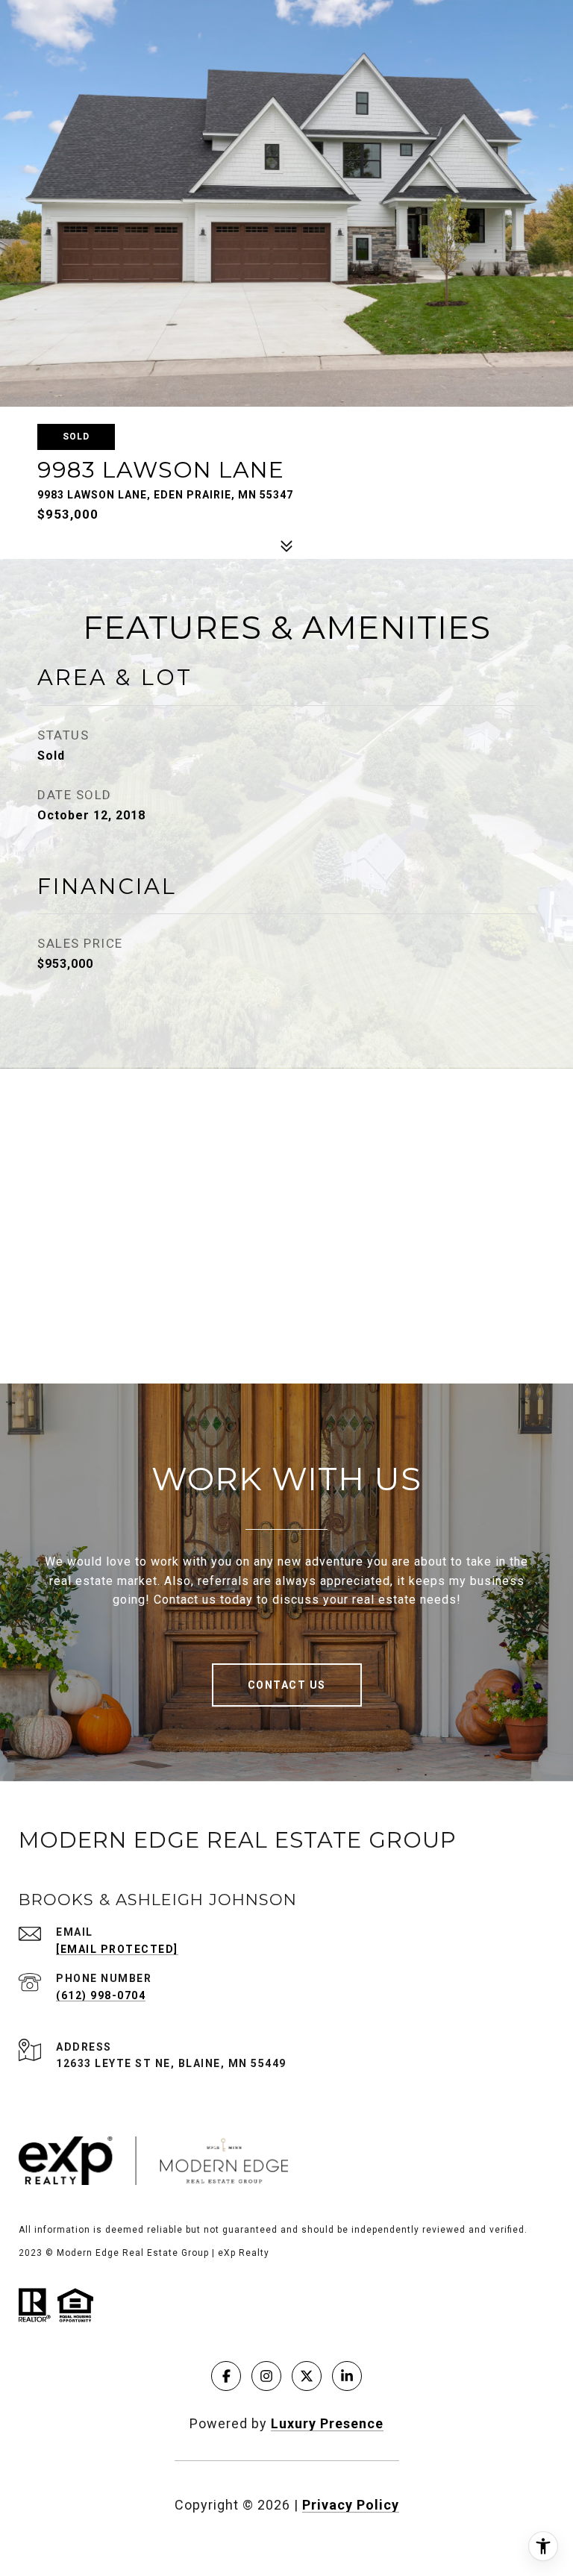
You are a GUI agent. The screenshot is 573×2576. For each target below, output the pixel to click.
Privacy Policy (351, 2505)
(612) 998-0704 (101, 1995)
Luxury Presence (327, 2423)
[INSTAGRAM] (266, 2376)
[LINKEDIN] (347, 2376)
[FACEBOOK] (226, 2376)
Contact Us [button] (287, 1685)
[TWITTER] (307, 2376)
